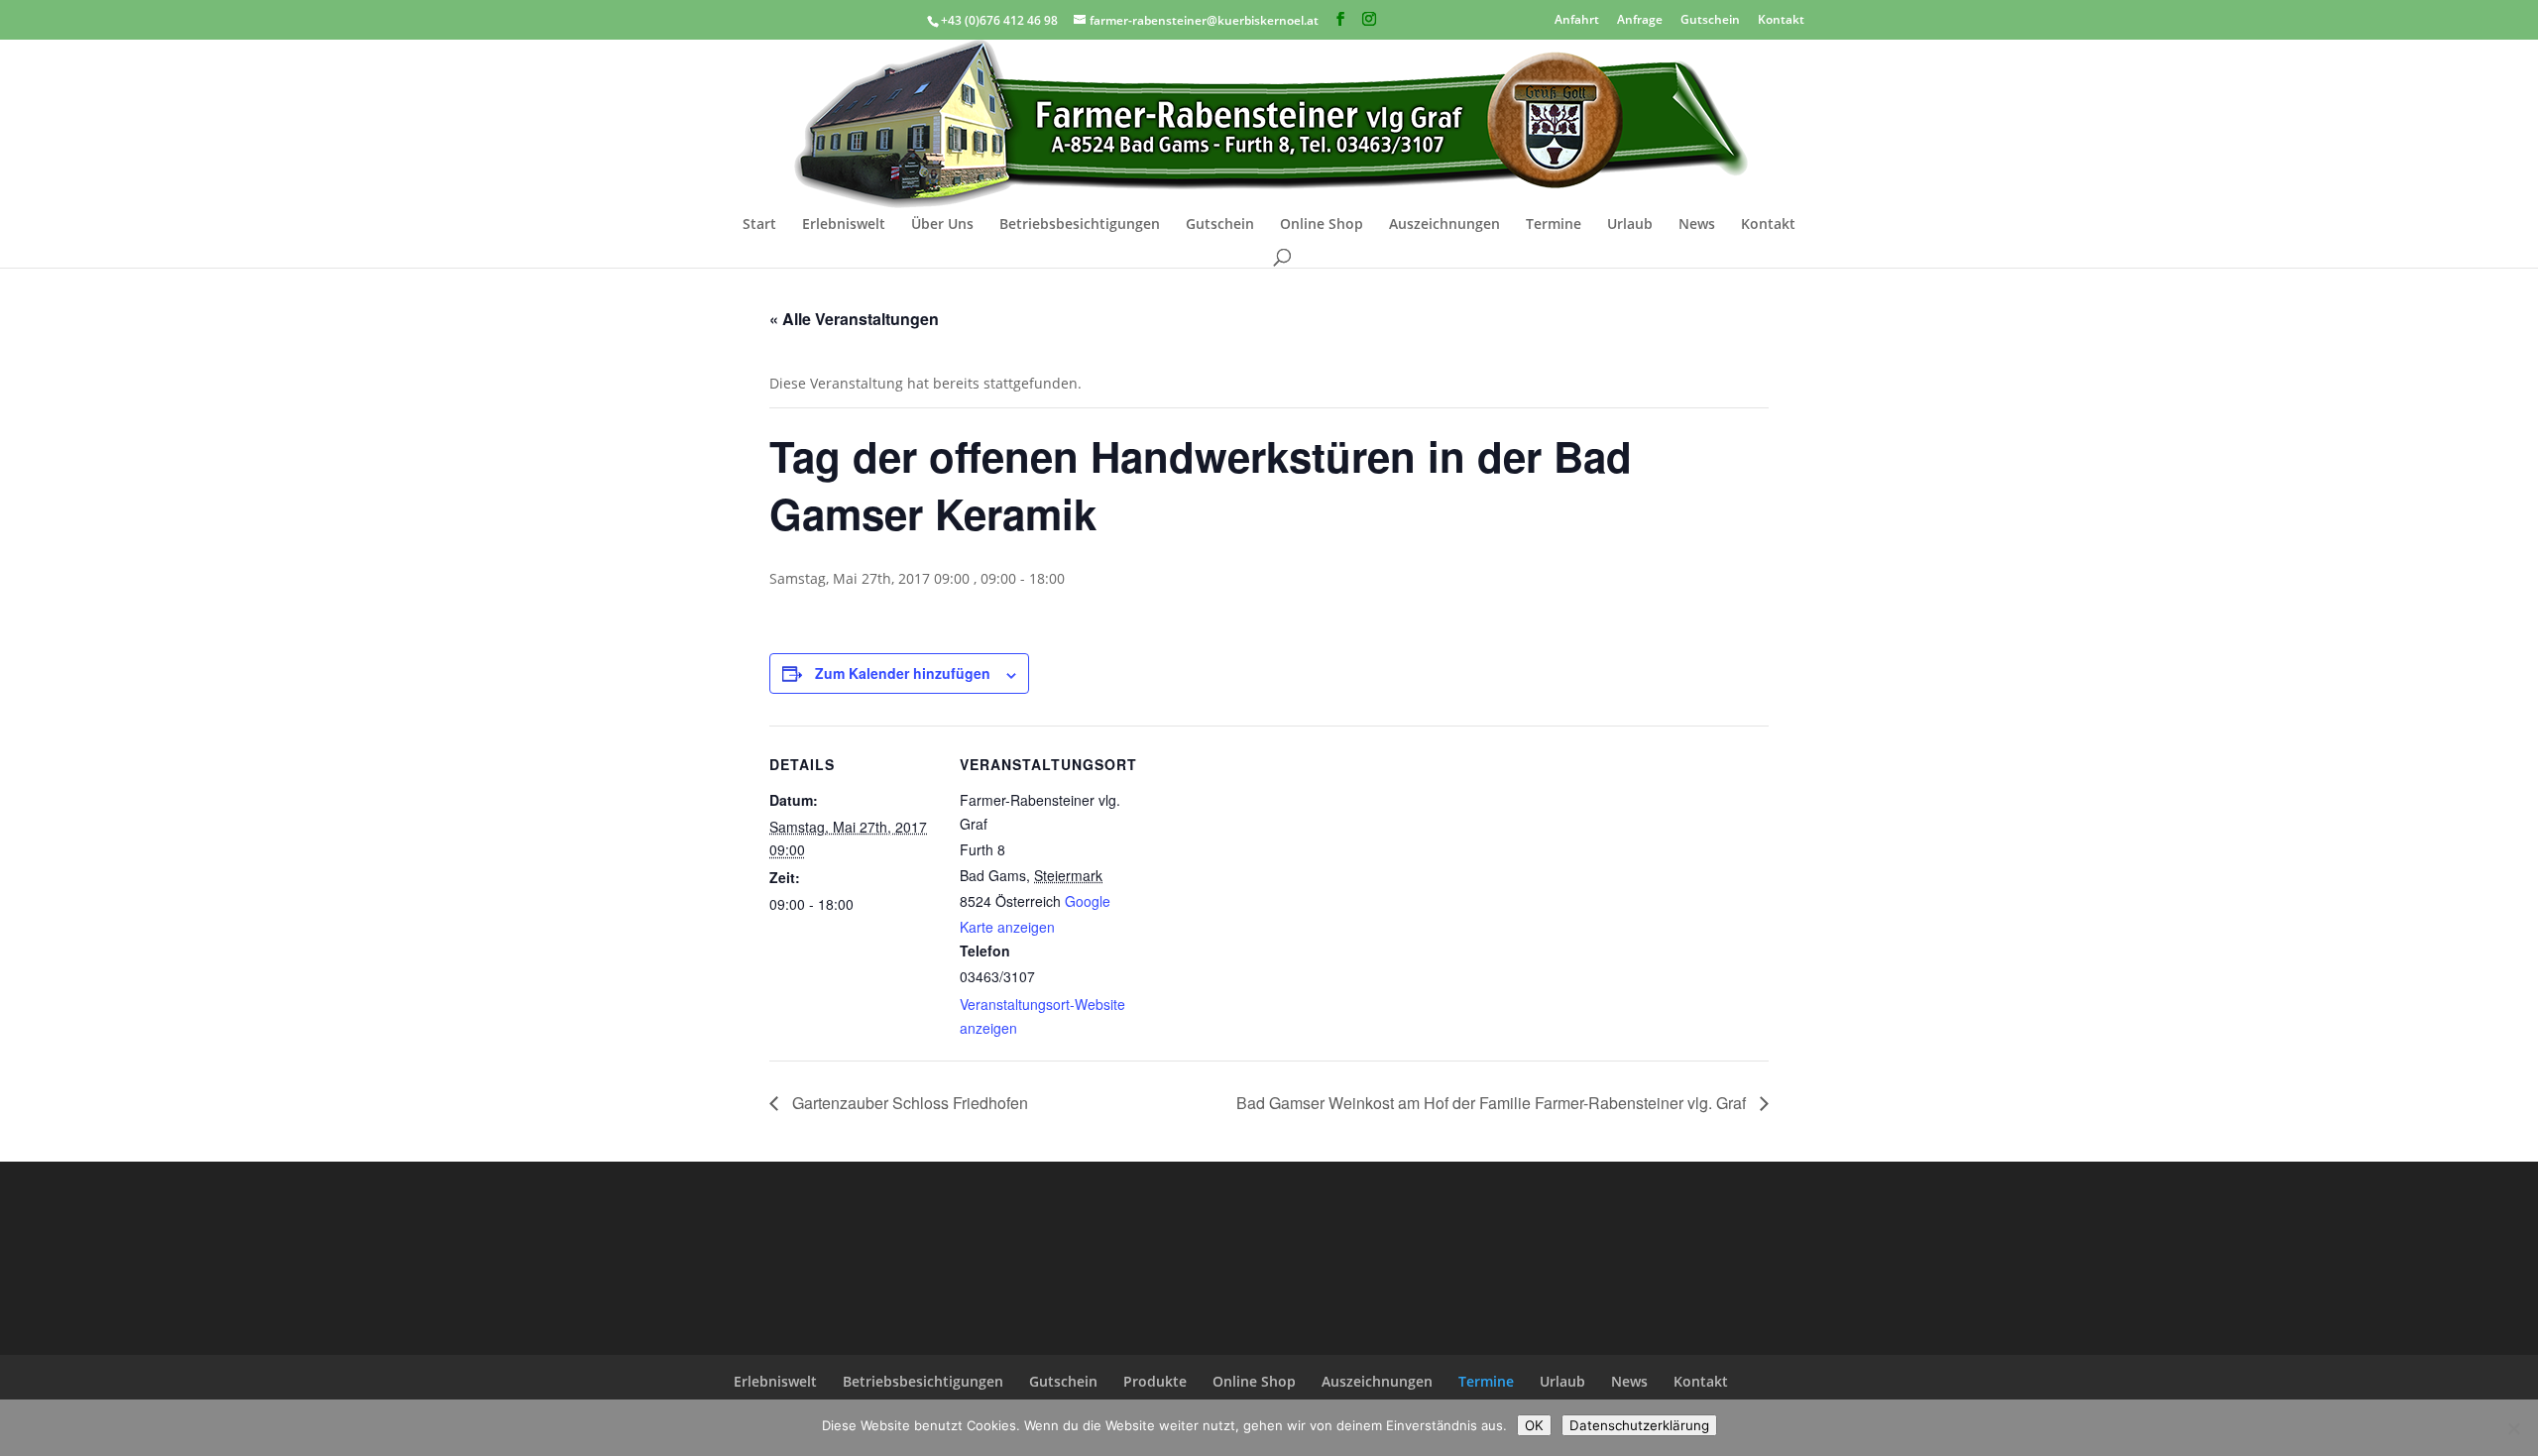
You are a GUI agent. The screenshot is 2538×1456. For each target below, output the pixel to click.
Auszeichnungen (1444, 225)
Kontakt (1781, 18)
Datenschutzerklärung (1639, 1425)
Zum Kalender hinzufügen (903, 673)
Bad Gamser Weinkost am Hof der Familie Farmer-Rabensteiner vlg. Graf (1493, 1103)
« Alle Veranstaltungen (854, 319)
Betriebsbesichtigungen (1080, 225)
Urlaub (1630, 225)
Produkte (1155, 1381)
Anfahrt (1577, 18)
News (1697, 225)
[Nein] (2513, 1428)
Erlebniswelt (844, 225)
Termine (1554, 225)
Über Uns (942, 225)
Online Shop (1322, 225)
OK (1534, 1425)
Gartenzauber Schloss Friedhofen (908, 1103)
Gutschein (1710, 18)
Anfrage (1640, 18)
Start (759, 225)
